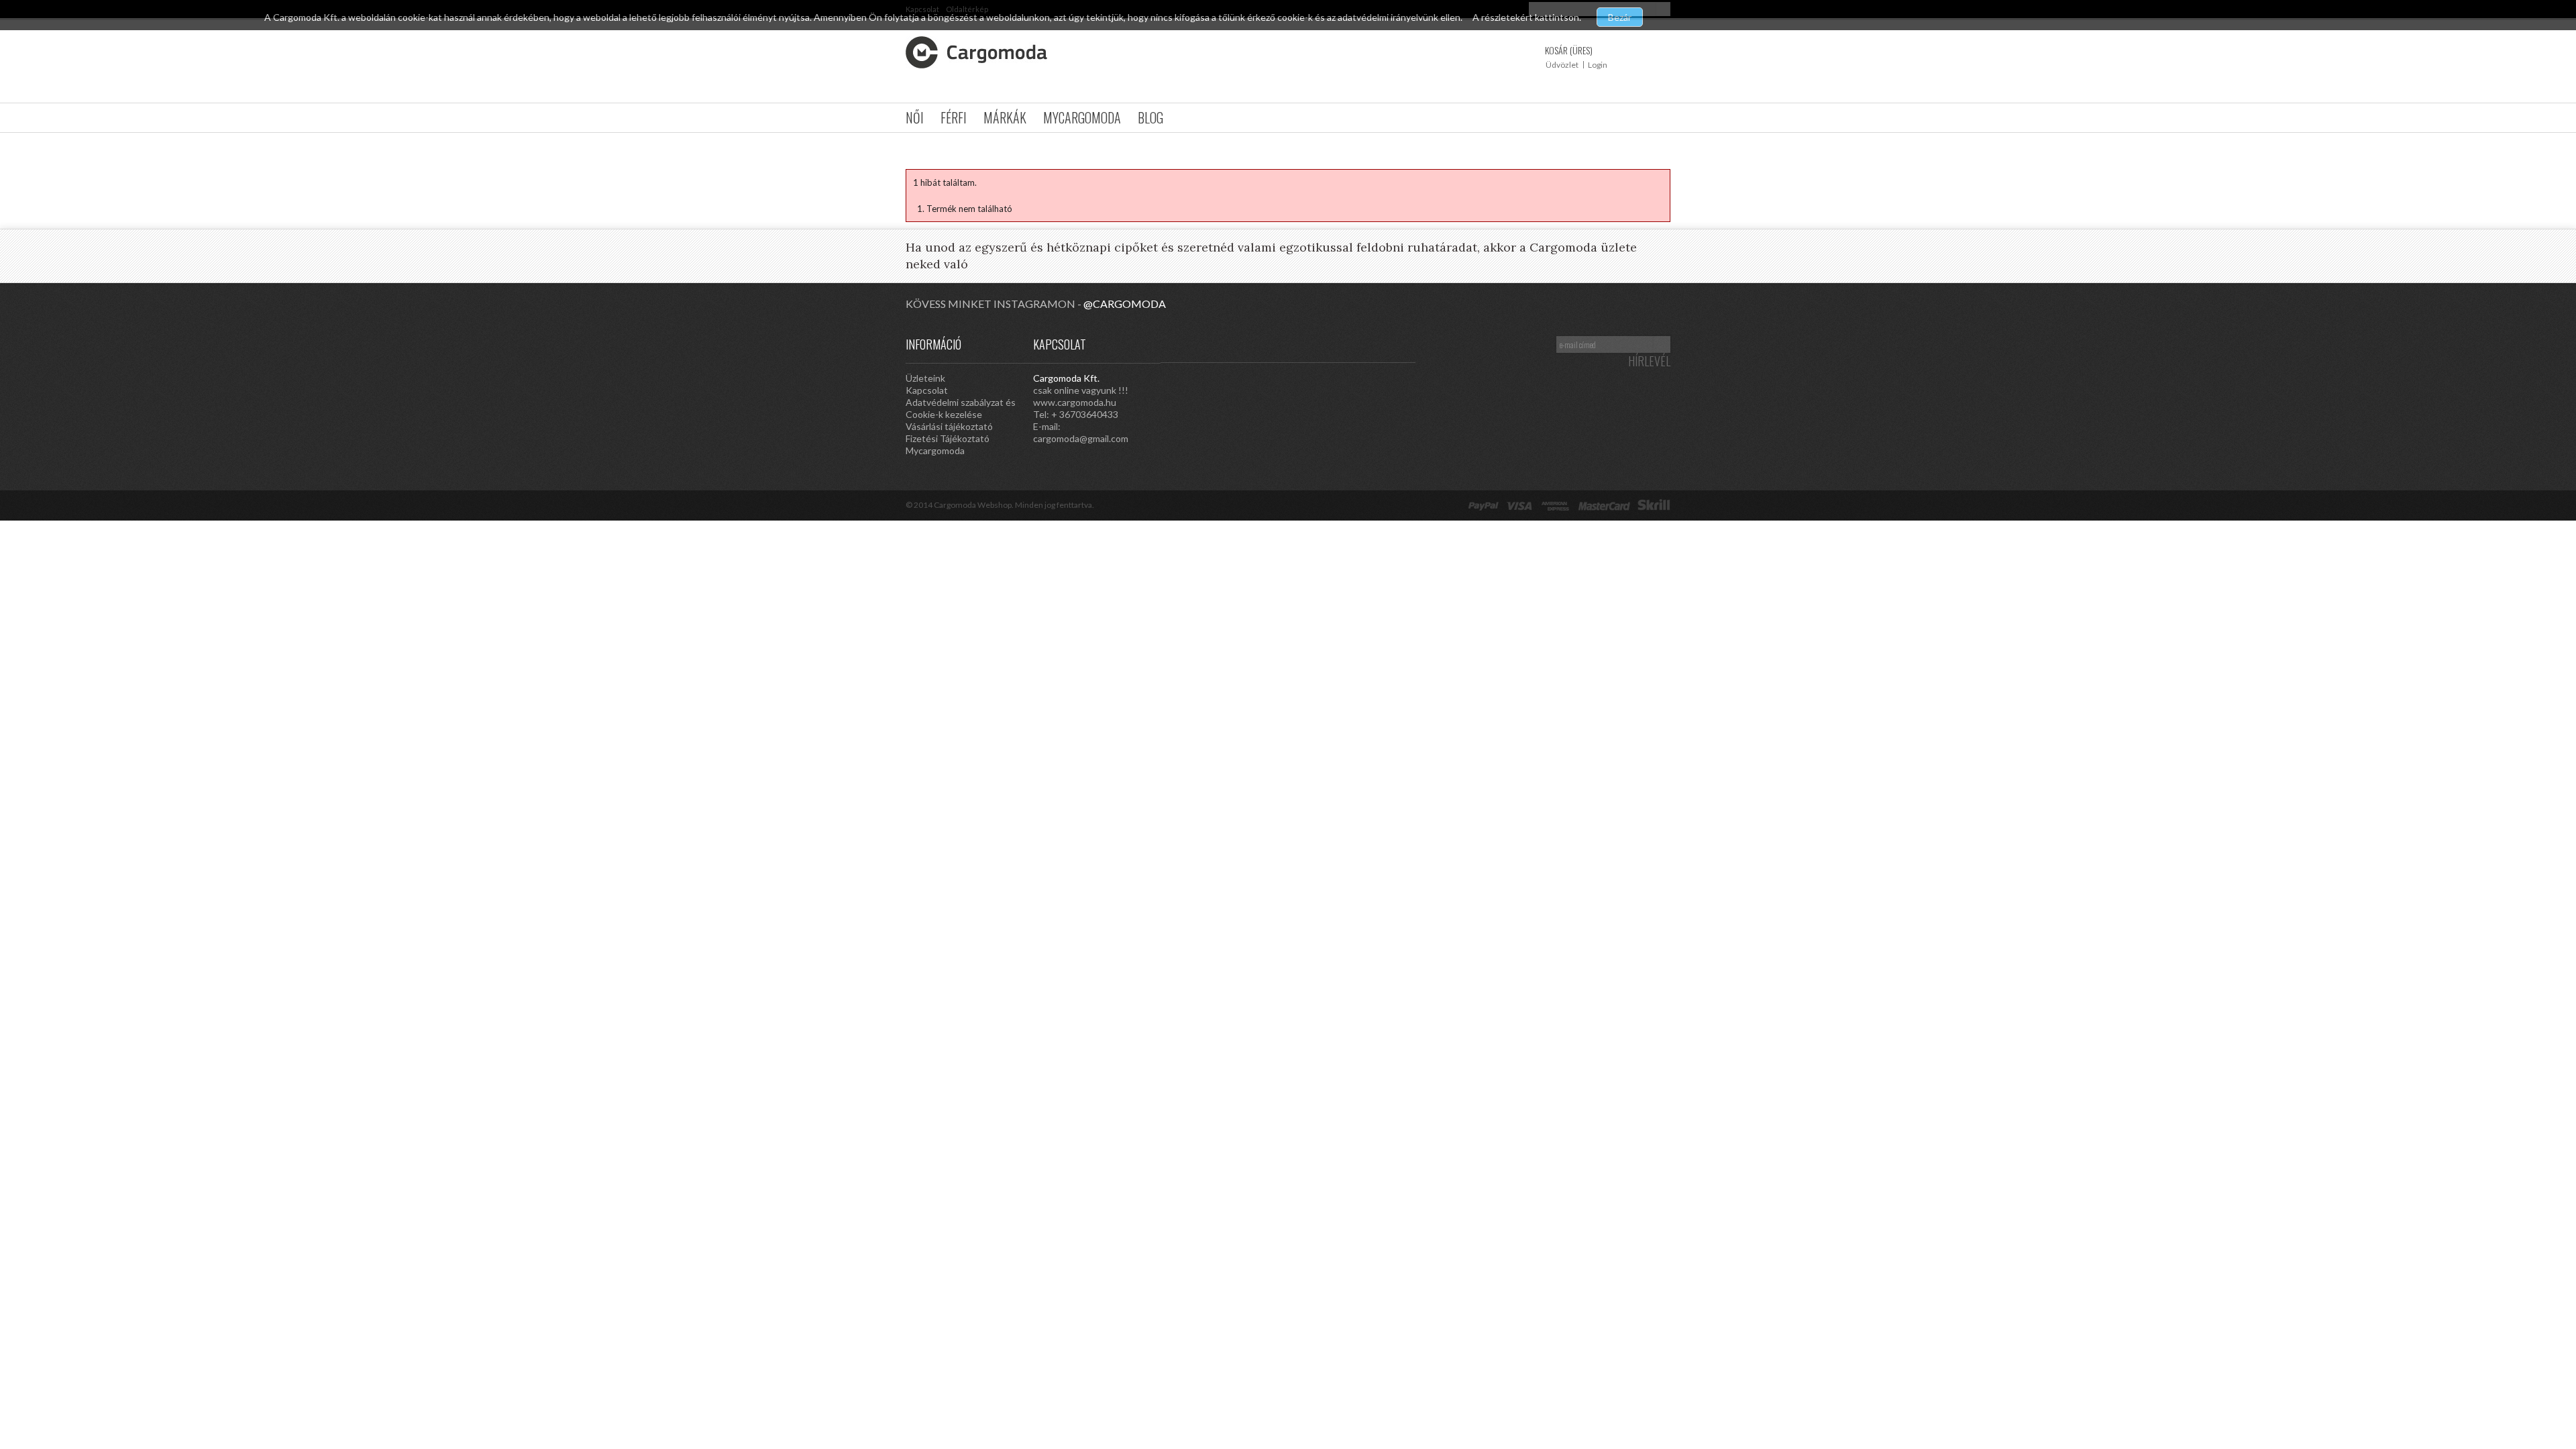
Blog (1150, 117)
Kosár (1569, 50)
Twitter (1375, 343)
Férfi (954, 117)
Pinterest (1322, 343)
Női (915, 117)
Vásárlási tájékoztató (949, 426)
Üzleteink (925, 378)
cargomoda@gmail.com (1081, 438)
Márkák (1005, 117)
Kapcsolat (927, 390)
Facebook (1402, 343)
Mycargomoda (1082, 117)
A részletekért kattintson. (1528, 17)
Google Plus (1348, 343)
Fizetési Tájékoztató (948, 438)
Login (1598, 65)
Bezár (1620, 17)
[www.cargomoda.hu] (976, 52)
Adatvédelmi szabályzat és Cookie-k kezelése (961, 408)
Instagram (1295, 343)
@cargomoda (1125, 304)
